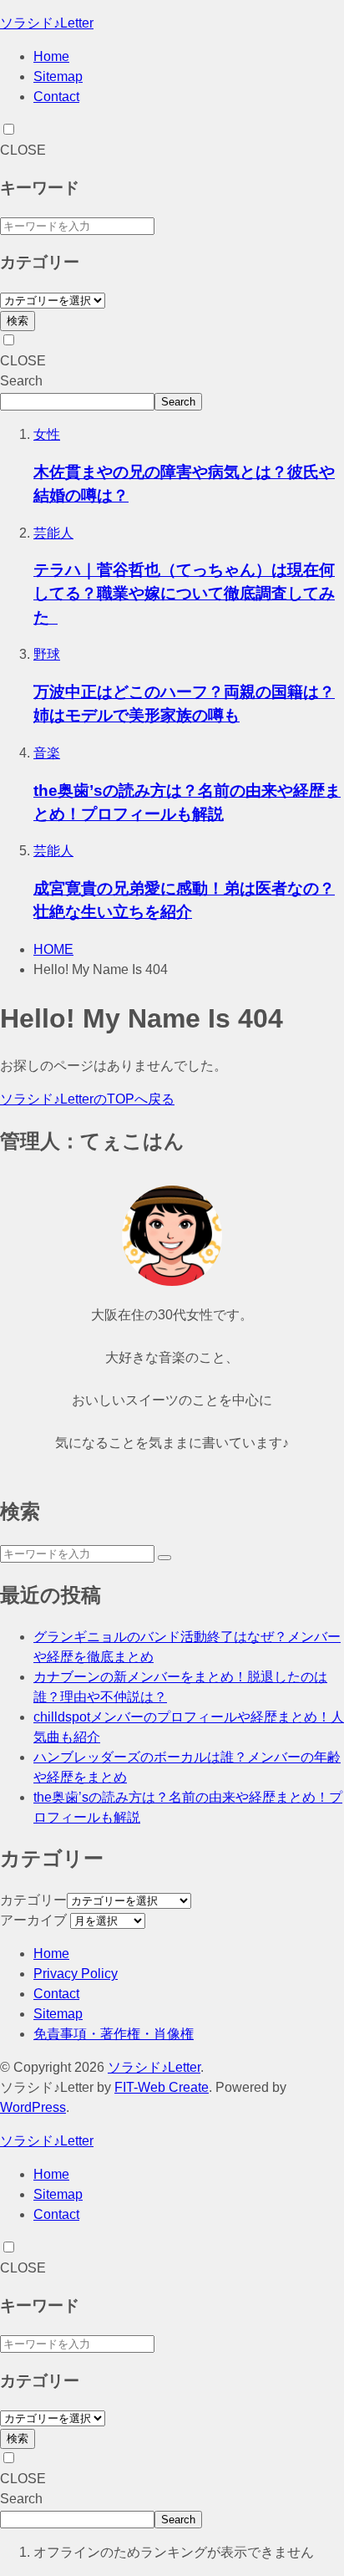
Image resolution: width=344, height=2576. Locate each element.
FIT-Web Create (162, 2087)
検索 (18, 321)
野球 (47, 654)
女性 (47, 434)
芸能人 (53, 533)
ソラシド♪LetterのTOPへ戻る (87, 1099)
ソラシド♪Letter (47, 23)
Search (21, 381)
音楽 (47, 753)
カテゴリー (33, 1900)
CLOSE (23, 150)
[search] (164, 1558)
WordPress (33, 2107)
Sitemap (58, 77)
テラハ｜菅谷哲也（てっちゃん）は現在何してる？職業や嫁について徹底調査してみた (184, 593)
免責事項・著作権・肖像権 (114, 2034)
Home (51, 56)
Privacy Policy (76, 1974)
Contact (56, 97)
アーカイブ (33, 1920)
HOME (53, 949)
